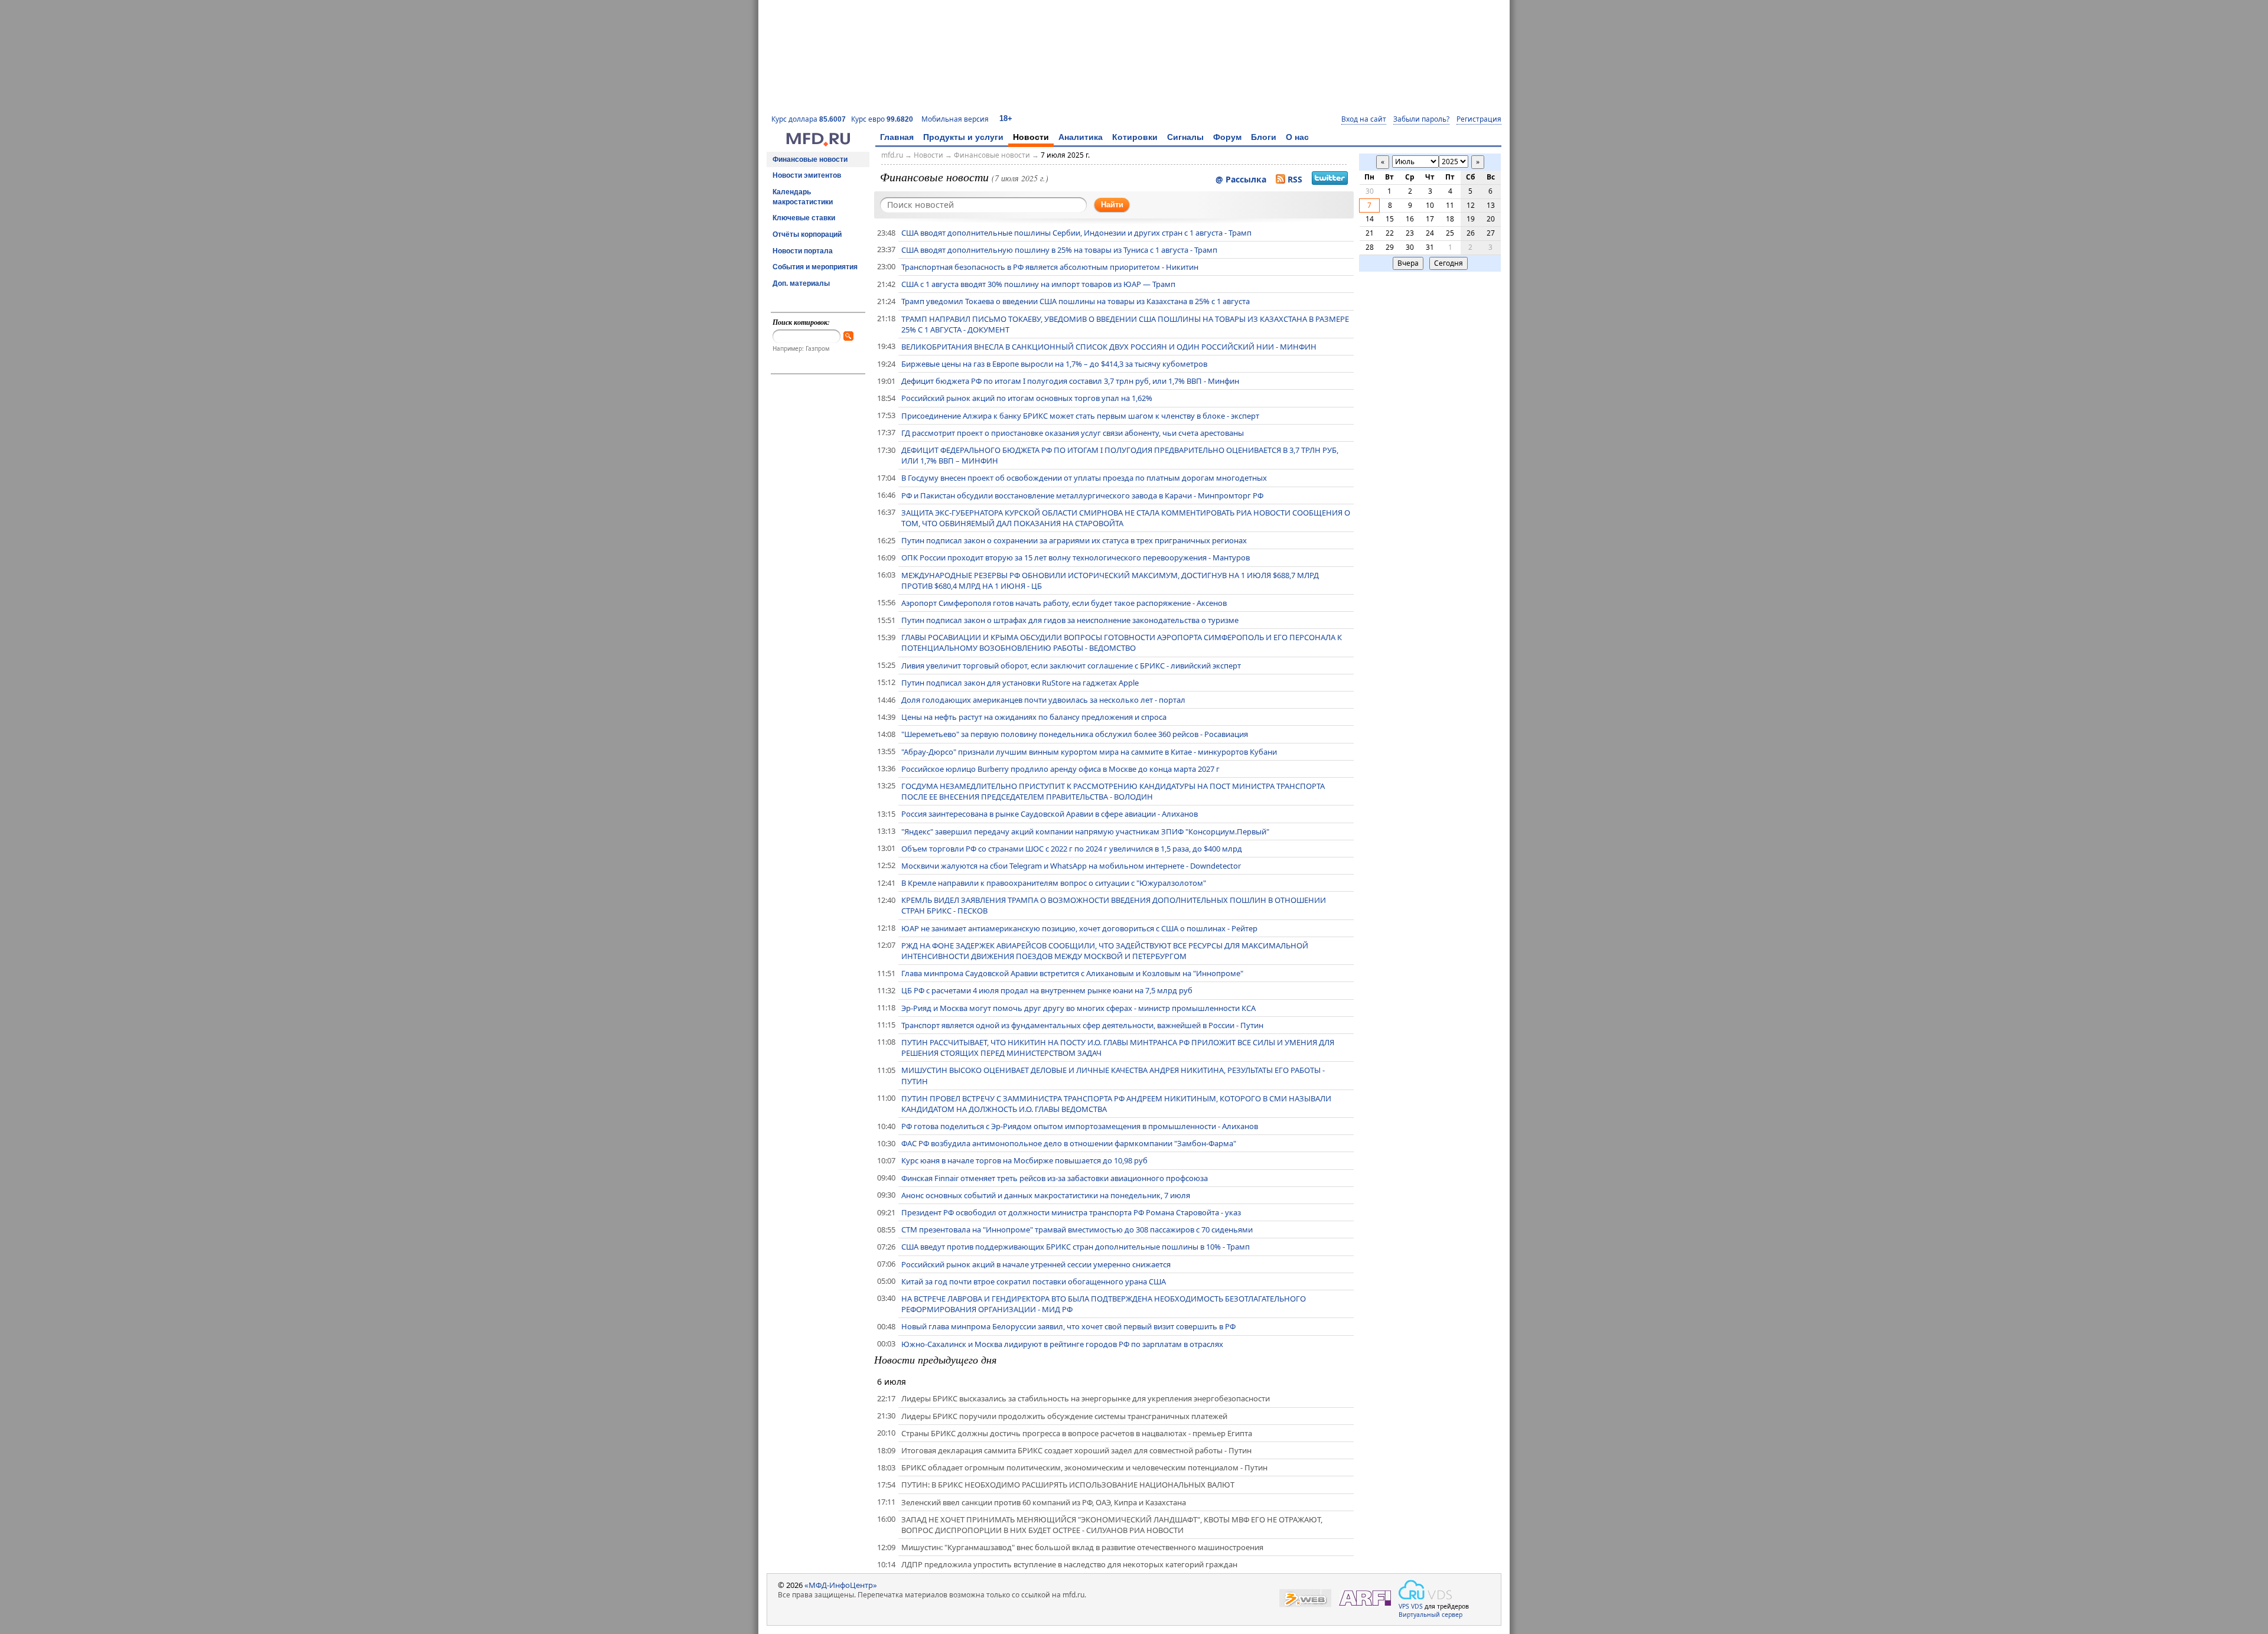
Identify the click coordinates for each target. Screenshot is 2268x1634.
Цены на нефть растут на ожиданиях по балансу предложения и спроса (1034, 717)
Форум (1227, 137)
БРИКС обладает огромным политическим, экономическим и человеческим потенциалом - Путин (1084, 1467)
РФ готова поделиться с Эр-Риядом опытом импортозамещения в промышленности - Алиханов (1080, 1126)
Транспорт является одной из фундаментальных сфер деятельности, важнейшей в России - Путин (1082, 1025)
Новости (1031, 137)
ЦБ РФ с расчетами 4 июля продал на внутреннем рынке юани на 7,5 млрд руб (1047, 990)
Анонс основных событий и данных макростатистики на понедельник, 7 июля (1046, 1195)
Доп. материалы (801, 283)
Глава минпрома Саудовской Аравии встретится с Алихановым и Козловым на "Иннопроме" (1072, 973)
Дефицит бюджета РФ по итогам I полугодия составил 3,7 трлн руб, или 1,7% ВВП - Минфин (1070, 381)
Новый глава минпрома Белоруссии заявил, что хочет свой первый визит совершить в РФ (1068, 1326)
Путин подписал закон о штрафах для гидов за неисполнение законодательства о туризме (1070, 620)
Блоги (1264, 137)
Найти (1112, 205)
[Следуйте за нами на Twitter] (1330, 180)
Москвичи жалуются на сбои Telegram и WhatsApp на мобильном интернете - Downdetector (1071, 866)
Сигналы (1185, 137)
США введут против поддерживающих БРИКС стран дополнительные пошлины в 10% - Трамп (1076, 1247)
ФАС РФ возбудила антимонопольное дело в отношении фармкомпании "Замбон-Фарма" (1069, 1143)
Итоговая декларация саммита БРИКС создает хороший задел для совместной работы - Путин (1076, 1450)
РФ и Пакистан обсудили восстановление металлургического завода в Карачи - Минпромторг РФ (1082, 495)
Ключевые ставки (804, 218)
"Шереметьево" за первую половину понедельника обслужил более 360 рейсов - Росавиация (1075, 734)
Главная (897, 137)
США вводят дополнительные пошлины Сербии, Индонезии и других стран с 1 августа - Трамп (1076, 233)
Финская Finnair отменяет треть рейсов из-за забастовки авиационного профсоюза (1055, 1178)
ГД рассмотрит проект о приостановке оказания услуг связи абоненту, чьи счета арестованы (1073, 433)
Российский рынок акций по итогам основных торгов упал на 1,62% (1027, 398)
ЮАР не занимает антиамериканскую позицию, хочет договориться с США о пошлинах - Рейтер (1079, 928)
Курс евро (882, 119)
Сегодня (1449, 263)
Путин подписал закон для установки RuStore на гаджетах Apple (1020, 683)
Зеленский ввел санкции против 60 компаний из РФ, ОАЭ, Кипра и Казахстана (1044, 1502)
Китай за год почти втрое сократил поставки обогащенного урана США (1034, 1281)
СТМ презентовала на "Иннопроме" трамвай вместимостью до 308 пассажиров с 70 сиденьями (1077, 1229)
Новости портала (803, 251)
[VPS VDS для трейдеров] (1425, 1590)
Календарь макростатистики (803, 197)
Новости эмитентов (807, 175)
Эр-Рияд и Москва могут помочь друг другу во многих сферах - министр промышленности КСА (1078, 1008)
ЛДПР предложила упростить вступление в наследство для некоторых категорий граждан (1069, 1564)
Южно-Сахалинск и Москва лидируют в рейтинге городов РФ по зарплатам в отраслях (1062, 1344)
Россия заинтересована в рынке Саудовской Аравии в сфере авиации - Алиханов (1050, 814)
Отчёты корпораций (807, 234)
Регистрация (1479, 119)
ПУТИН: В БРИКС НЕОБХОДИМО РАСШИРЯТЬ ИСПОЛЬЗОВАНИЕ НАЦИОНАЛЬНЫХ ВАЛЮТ (1068, 1485)
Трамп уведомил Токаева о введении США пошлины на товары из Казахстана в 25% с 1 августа (1076, 301)
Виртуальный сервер (1430, 1615)
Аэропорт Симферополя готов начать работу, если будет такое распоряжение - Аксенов (1064, 603)
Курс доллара (809, 119)
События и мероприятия (815, 267)
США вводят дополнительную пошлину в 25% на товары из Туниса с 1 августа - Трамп (1059, 250)
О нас (1297, 137)
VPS (1404, 1606)
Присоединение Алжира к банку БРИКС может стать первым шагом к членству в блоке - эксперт (1080, 416)
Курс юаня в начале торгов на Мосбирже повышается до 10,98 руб (1024, 1160)
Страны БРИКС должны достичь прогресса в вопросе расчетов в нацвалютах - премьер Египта (1077, 1433)
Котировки (1135, 137)
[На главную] (818, 143)
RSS (1295, 179)
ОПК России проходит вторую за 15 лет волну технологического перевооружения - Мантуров (1076, 557)
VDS (1417, 1606)
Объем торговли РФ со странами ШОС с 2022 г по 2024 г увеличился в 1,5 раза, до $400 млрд (1072, 849)
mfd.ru (892, 155)
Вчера (1408, 263)
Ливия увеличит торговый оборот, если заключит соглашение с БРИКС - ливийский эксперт (1071, 666)
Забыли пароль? (1421, 119)
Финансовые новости (810, 159)
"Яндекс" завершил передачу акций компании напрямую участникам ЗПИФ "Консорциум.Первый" (1085, 831)
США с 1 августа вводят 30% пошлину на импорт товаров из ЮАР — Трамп (1038, 284)
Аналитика (1081, 137)
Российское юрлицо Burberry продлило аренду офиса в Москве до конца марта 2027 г (1060, 769)
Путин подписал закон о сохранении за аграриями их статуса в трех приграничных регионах (1074, 540)
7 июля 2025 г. (1065, 155)
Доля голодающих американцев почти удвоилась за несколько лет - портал (1043, 700)
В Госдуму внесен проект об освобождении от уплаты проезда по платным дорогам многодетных (1084, 478)
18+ (1006, 118)
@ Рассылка (1241, 179)
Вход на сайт (1364, 119)
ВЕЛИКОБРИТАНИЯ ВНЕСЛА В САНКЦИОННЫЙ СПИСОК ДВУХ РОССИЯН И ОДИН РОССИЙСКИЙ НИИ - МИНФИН (1109, 347)
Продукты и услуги (963, 137)
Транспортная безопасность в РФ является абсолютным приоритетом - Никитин (1050, 267)
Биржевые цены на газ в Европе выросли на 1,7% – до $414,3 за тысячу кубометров (1054, 364)
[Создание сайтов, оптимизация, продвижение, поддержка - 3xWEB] (1305, 1598)
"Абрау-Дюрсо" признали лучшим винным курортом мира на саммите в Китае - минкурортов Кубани (1089, 752)
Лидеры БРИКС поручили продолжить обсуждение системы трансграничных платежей (1064, 1416)
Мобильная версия (955, 119)
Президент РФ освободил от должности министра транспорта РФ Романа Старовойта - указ (1071, 1212)
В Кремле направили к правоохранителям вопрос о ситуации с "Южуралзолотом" (1054, 883)
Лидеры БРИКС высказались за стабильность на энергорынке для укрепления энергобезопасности (1086, 1398)
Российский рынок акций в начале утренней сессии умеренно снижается (1036, 1264)
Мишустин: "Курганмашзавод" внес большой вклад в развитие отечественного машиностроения (1082, 1547)
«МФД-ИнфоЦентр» (841, 1585)
